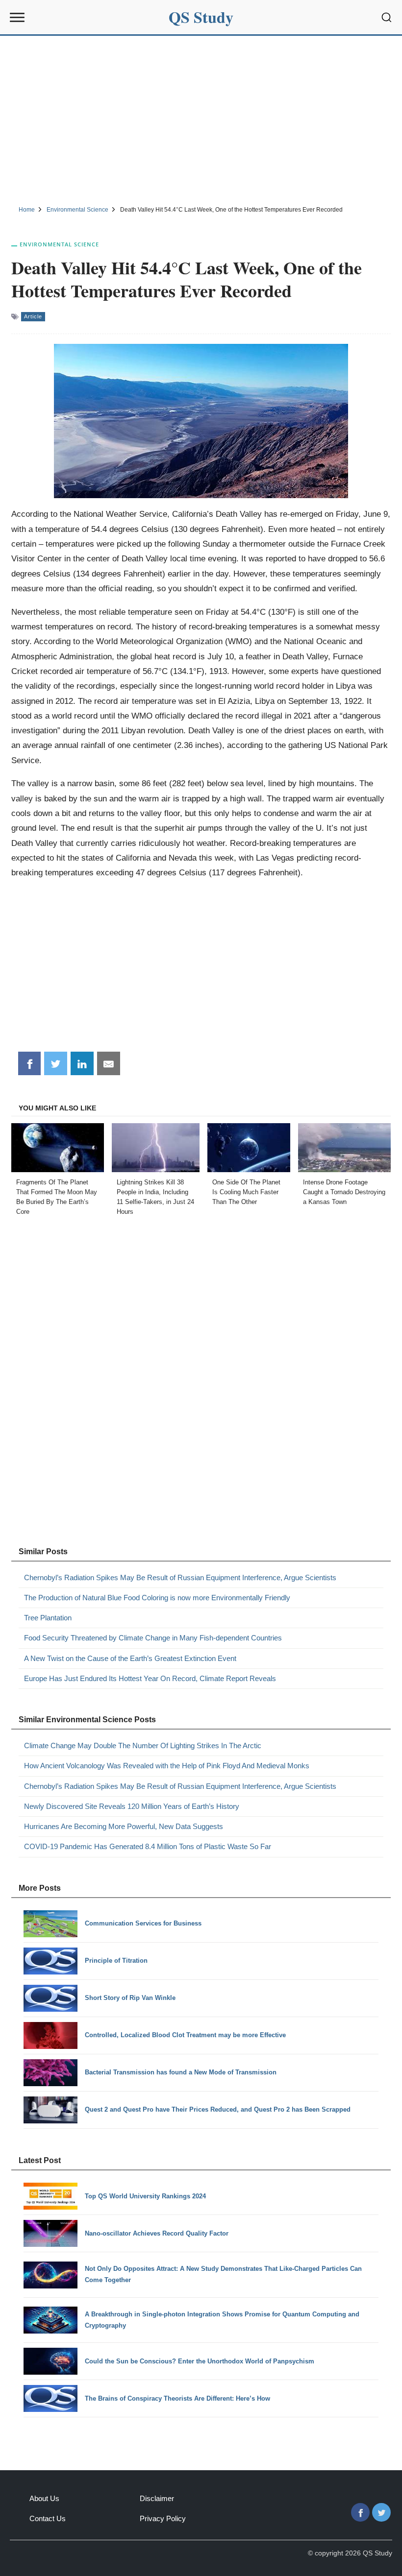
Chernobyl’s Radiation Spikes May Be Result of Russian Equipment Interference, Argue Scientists (180, 1577)
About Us (44, 2498)
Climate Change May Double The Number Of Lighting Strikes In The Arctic (143, 1745)
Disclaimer (157, 2498)
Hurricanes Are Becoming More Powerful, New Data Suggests (124, 1826)
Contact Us (48, 2518)
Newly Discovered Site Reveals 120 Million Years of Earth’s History (132, 1806)
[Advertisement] (201, 119)
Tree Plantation (48, 1618)
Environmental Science (59, 244)
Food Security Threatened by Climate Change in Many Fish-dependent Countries (153, 1638)
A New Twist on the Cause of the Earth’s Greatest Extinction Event (130, 1658)
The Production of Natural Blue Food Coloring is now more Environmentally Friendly (157, 1598)
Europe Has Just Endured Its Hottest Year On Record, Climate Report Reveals (150, 1678)
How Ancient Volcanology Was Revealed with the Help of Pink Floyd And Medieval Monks (167, 1766)
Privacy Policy (163, 2518)
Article (33, 316)
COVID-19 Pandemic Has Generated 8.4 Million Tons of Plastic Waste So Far (148, 1846)
